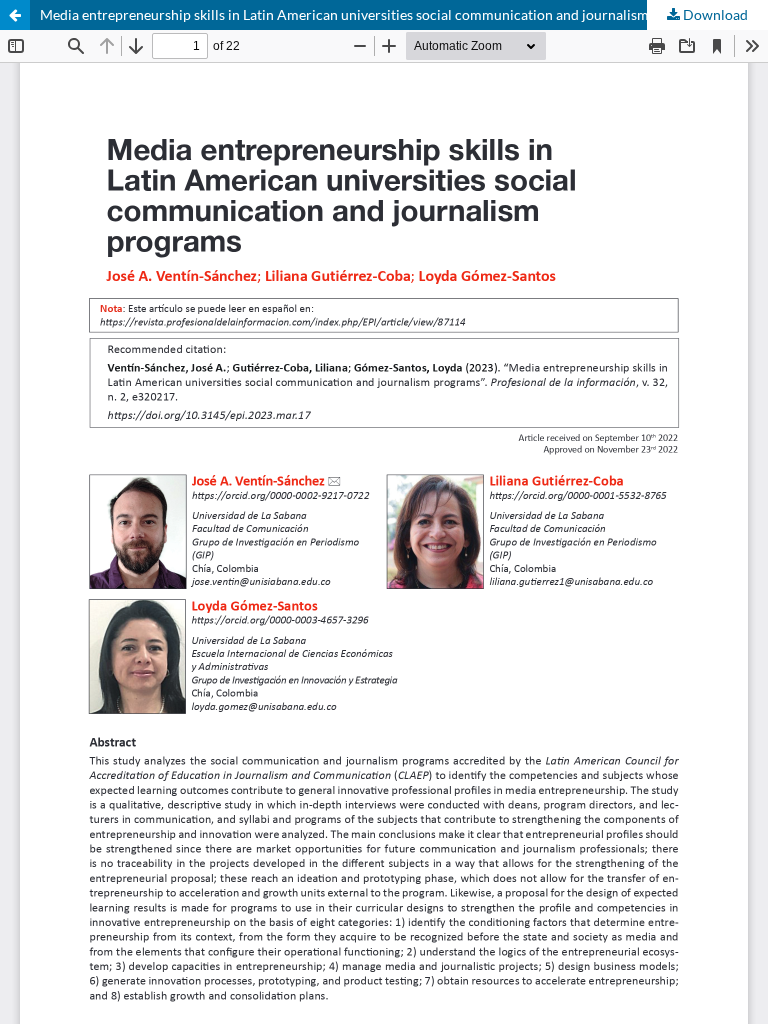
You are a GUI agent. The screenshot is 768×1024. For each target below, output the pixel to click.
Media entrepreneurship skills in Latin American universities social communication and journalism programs (376, 14)
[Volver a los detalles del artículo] (15, 15)
